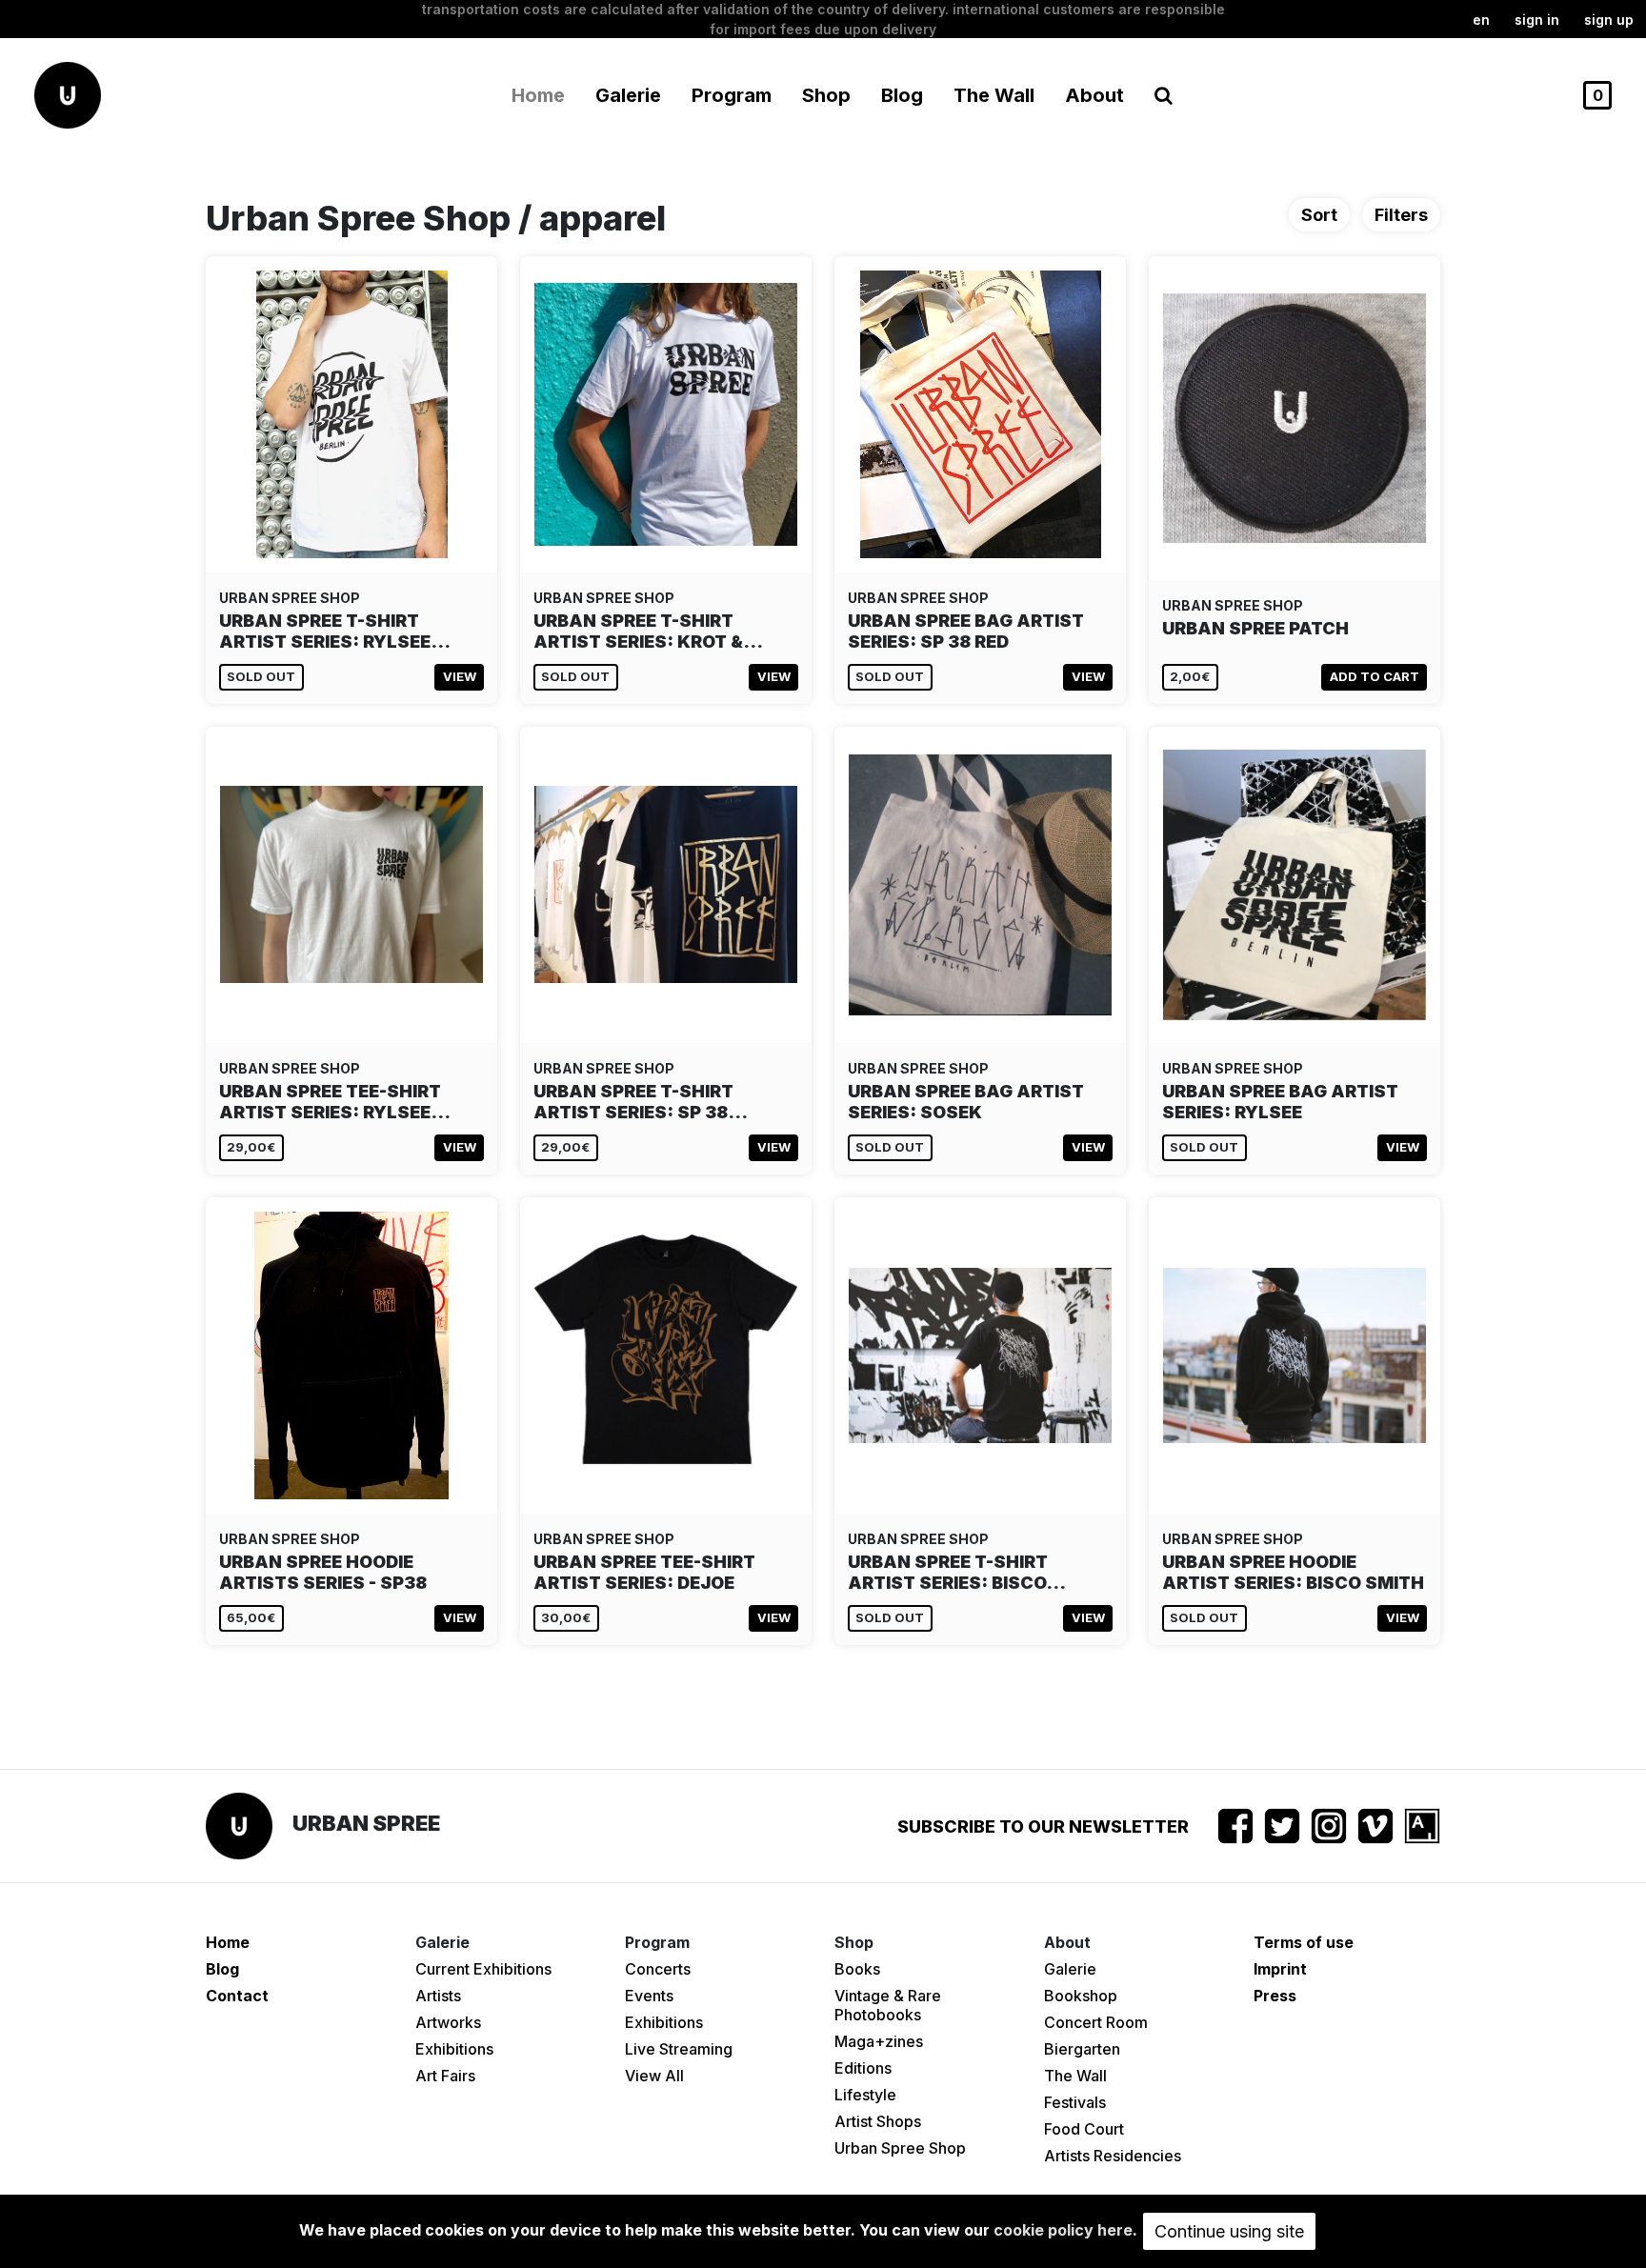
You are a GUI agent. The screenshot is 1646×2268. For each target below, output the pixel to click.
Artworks (448, 2022)
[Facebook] (1235, 1826)
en (1481, 20)
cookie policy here (1063, 2230)
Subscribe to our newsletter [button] (1043, 1826)
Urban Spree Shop (900, 2148)
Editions (863, 2068)
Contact (237, 1996)
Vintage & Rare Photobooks (888, 2005)
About (1094, 95)
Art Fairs (445, 2076)
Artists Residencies (1113, 2156)
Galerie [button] (628, 95)
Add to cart (1375, 676)
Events (649, 1996)
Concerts (658, 1969)
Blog (902, 95)
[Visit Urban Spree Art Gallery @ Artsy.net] (1422, 1826)
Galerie (1070, 1969)
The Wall (994, 95)
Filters (1401, 215)
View (460, 676)
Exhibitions (454, 2049)
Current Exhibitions (483, 1969)
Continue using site (1229, 2231)
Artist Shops (878, 2121)
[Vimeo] (1375, 1826)
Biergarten (1082, 2049)
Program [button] (732, 95)
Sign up (1609, 20)
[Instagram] (1329, 1826)
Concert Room (1096, 2022)
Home (538, 95)
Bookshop (1081, 1996)
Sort (1319, 215)
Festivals (1075, 2102)
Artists (438, 1996)
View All (654, 2076)
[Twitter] (1282, 1826)
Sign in (1537, 20)
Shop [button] (826, 95)
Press (1275, 1996)
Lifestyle (865, 2095)
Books (857, 1969)
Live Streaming (679, 2049)
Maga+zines (879, 2041)
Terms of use (1304, 1942)
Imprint (1280, 1969)
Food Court (1084, 2129)
